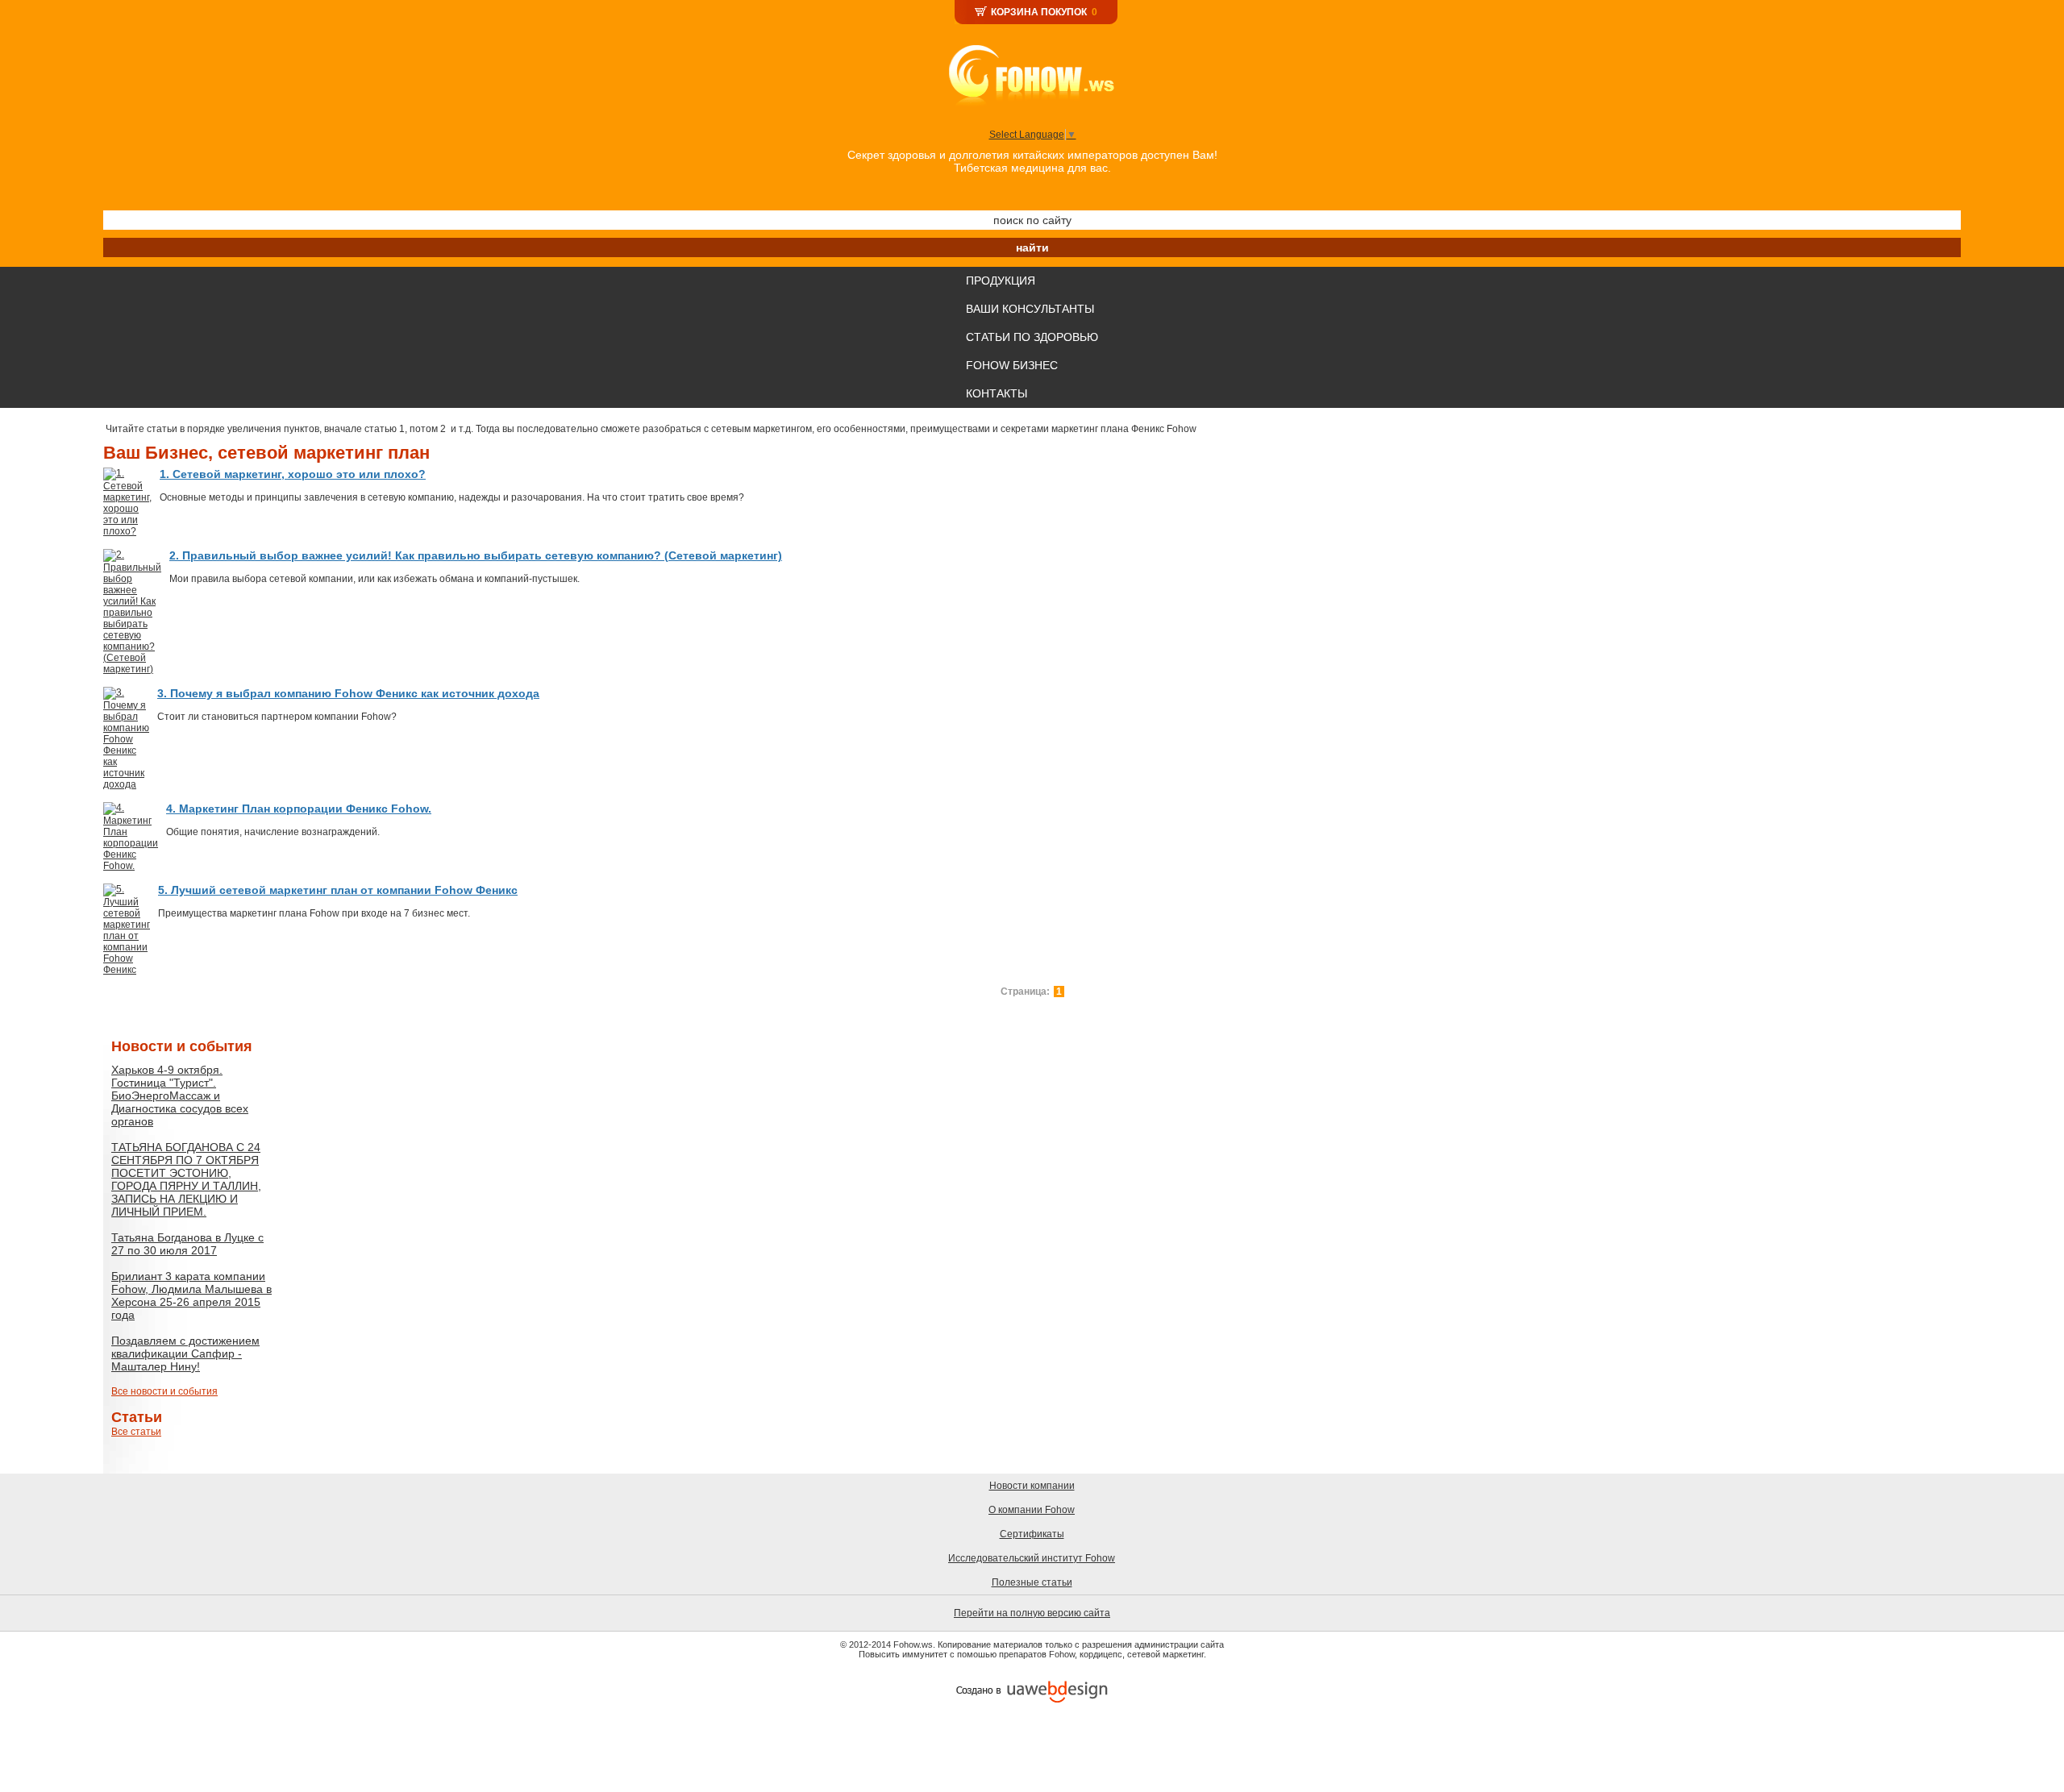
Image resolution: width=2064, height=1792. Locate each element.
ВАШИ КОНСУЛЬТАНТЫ (1030, 309)
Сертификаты (1032, 1534)
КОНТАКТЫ (997, 393)
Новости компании (1032, 1486)
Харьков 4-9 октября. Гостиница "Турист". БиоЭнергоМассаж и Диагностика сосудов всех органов (180, 1096)
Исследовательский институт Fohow (1032, 1558)
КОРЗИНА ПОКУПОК (1039, 12)
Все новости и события (164, 1391)
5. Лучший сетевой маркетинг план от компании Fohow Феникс (338, 890)
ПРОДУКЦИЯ (1001, 281)
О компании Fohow (1032, 1510)
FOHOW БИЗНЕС (1012, 365)
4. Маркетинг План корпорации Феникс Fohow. (299, 809)
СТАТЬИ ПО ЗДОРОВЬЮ (1032, 337)
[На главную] (1032, 74)
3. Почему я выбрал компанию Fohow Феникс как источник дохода (348, 693)
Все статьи (136, 1432)
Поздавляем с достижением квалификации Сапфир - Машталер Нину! (185, 1353)
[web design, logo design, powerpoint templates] (1032, 1691)
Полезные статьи (1032, 1582)
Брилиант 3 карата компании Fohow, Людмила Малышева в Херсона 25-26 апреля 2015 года (191, 1295)
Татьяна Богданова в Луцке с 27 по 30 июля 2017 (187, 1244)
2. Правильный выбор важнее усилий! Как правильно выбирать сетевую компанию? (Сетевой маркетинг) (476, 555)
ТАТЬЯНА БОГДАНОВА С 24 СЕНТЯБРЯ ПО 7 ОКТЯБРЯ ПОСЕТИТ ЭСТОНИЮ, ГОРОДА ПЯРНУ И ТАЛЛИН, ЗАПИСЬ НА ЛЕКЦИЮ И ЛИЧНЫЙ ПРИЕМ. (186, 1179)
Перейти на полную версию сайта (1032, 1613)
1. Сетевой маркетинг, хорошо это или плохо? (293, 474)
